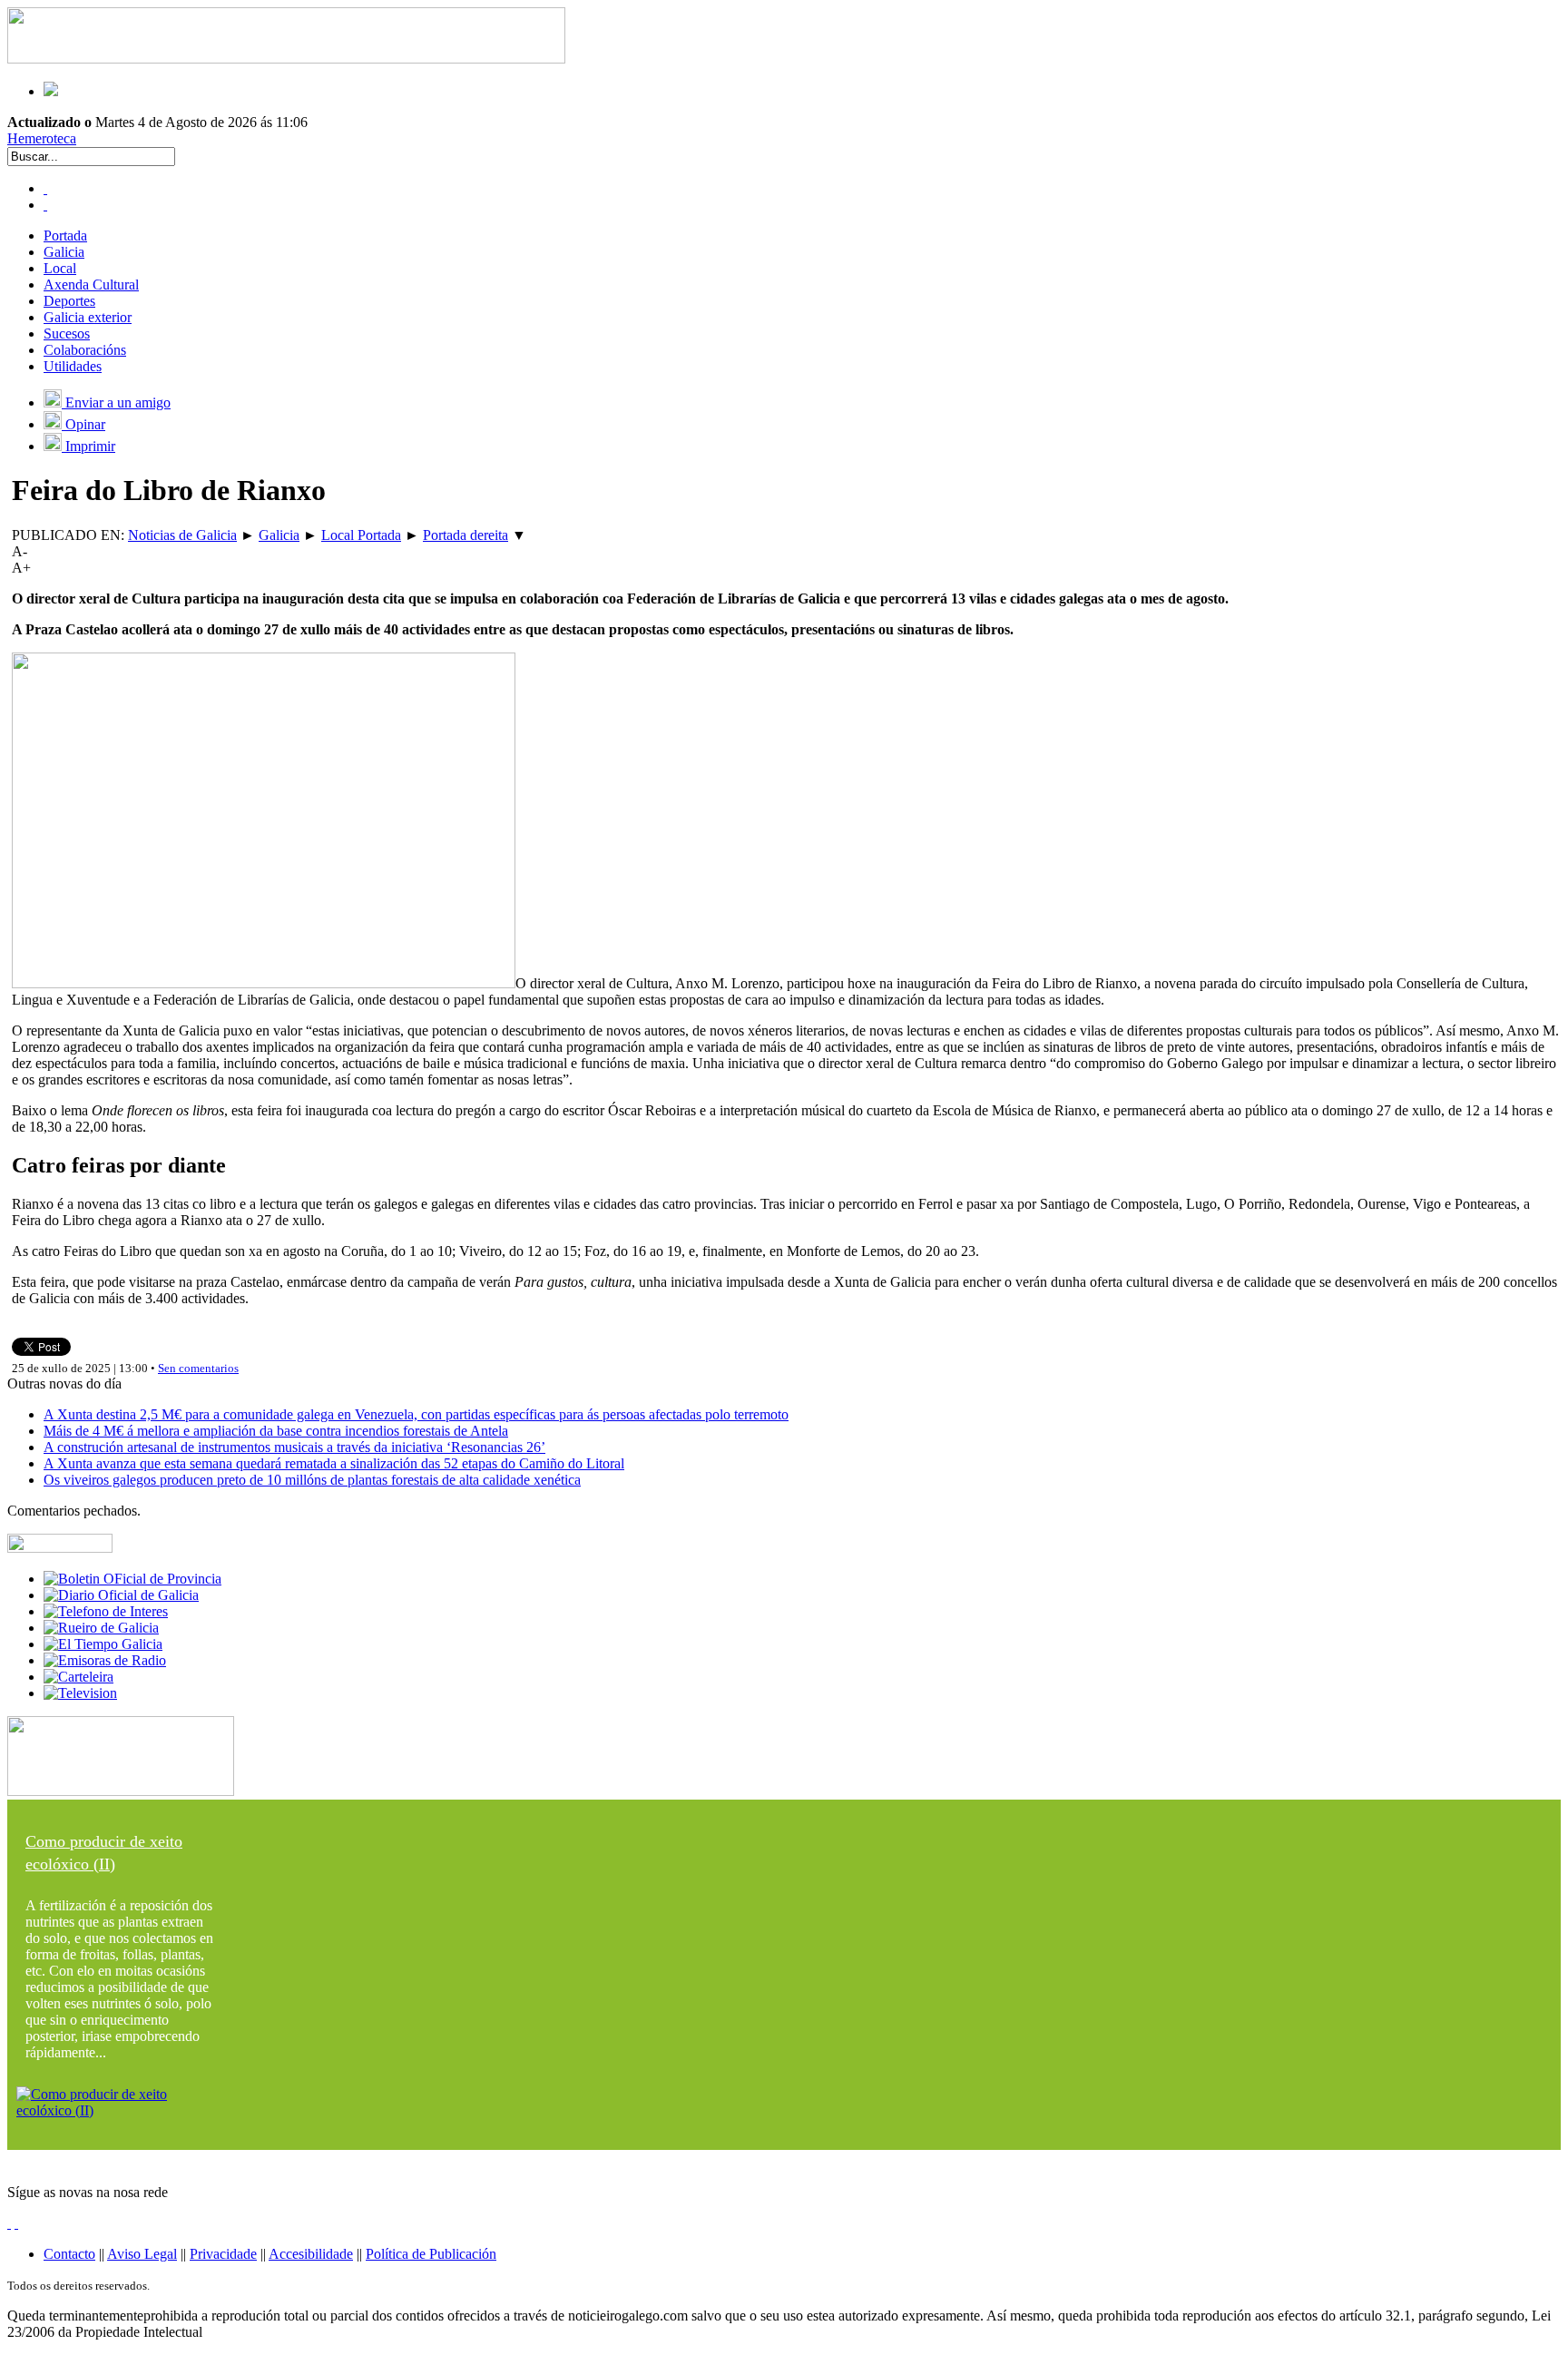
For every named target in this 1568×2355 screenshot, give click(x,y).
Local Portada (361, 535)
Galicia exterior (88, 317)
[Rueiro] (101, 1628)
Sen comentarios (198, 1368)
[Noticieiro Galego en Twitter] (45, 205)
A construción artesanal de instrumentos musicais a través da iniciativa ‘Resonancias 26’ (294, 1447)
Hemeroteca (42, 138)
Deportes (69, 301)
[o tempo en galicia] (103, 1644)
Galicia (64, 252)
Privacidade (223, 2254)
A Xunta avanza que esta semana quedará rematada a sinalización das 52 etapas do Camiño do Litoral (334, 1463)
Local (60, 268)
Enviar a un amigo (116, 402)
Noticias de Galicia (182, 535)
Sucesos (67, 334)
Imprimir (88, 446)
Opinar (83, 424)
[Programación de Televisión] (80, 1693)
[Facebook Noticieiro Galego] (45, 188)
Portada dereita (465, 535)
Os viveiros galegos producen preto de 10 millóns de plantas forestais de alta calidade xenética (312, 1480)
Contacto (69, 2254)
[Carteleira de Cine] (78, 1677)
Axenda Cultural (91, 285)
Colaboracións (85, 350)
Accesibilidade (311, 2254)
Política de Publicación (431, 2254)
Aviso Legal (142, 2254)
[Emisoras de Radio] (105, 1660)
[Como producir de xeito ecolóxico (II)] (121, 2110)
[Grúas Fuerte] (286, 59)
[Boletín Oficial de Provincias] (132, 1579)
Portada (65, 235)
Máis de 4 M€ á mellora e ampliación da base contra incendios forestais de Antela (276, 1431)
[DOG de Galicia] (121, 1595)
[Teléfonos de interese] (106, 1611)
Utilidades (73, 366)
